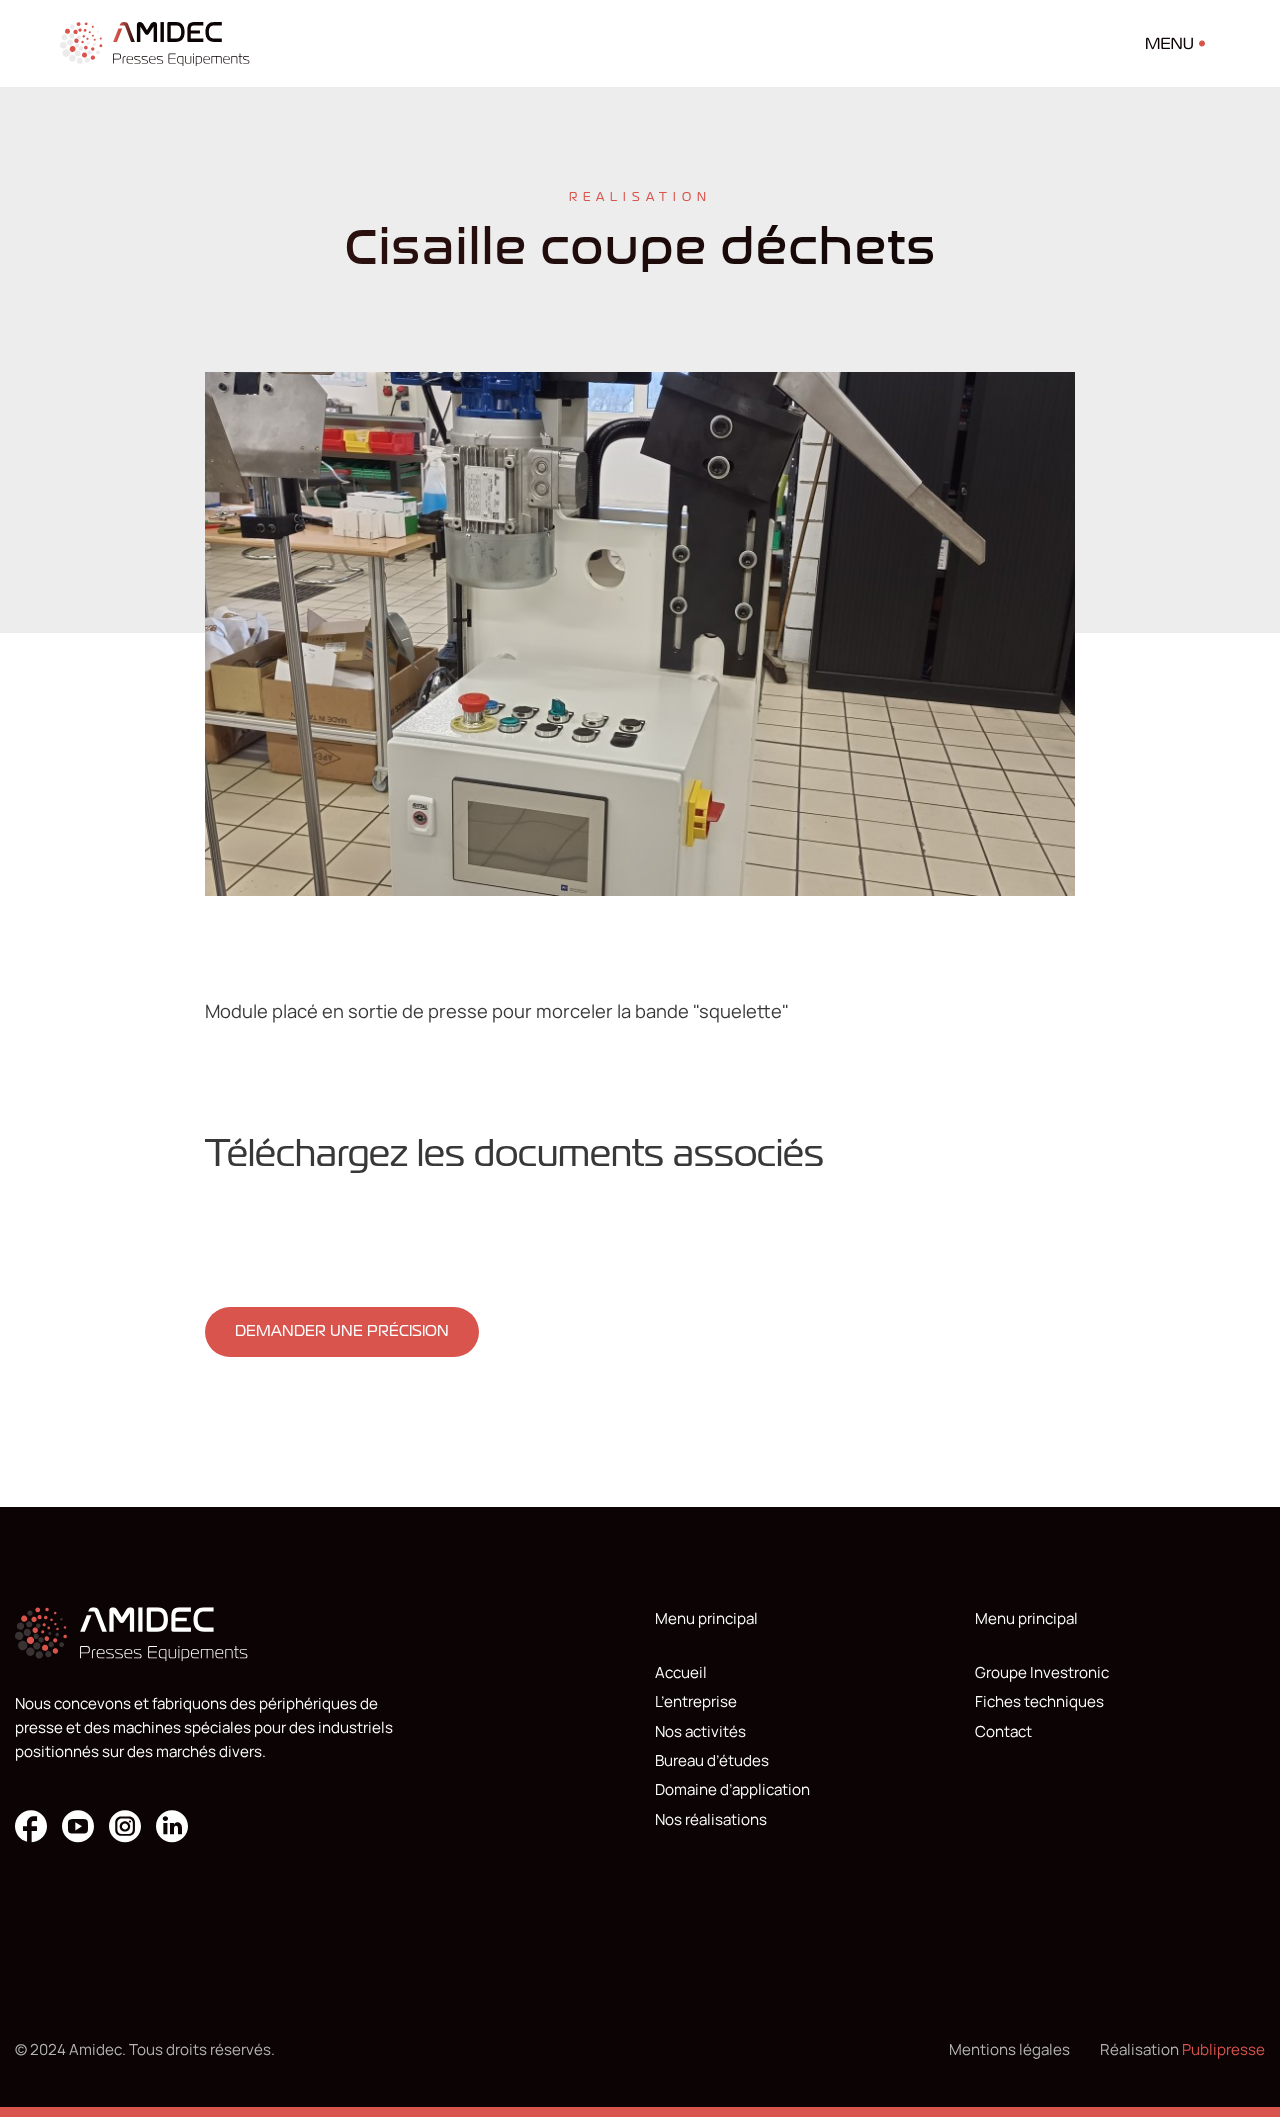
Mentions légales (1009, 2049)
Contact (1003, 1731)
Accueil (681, 1672)
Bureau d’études (712, 1760)
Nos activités (700, 1731)
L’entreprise (696, 1701)
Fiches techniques (1039, 1701)
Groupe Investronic (1042, 1672)
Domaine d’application (732, 1789)
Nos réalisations (711, 1819)
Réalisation (1182, 2049)
